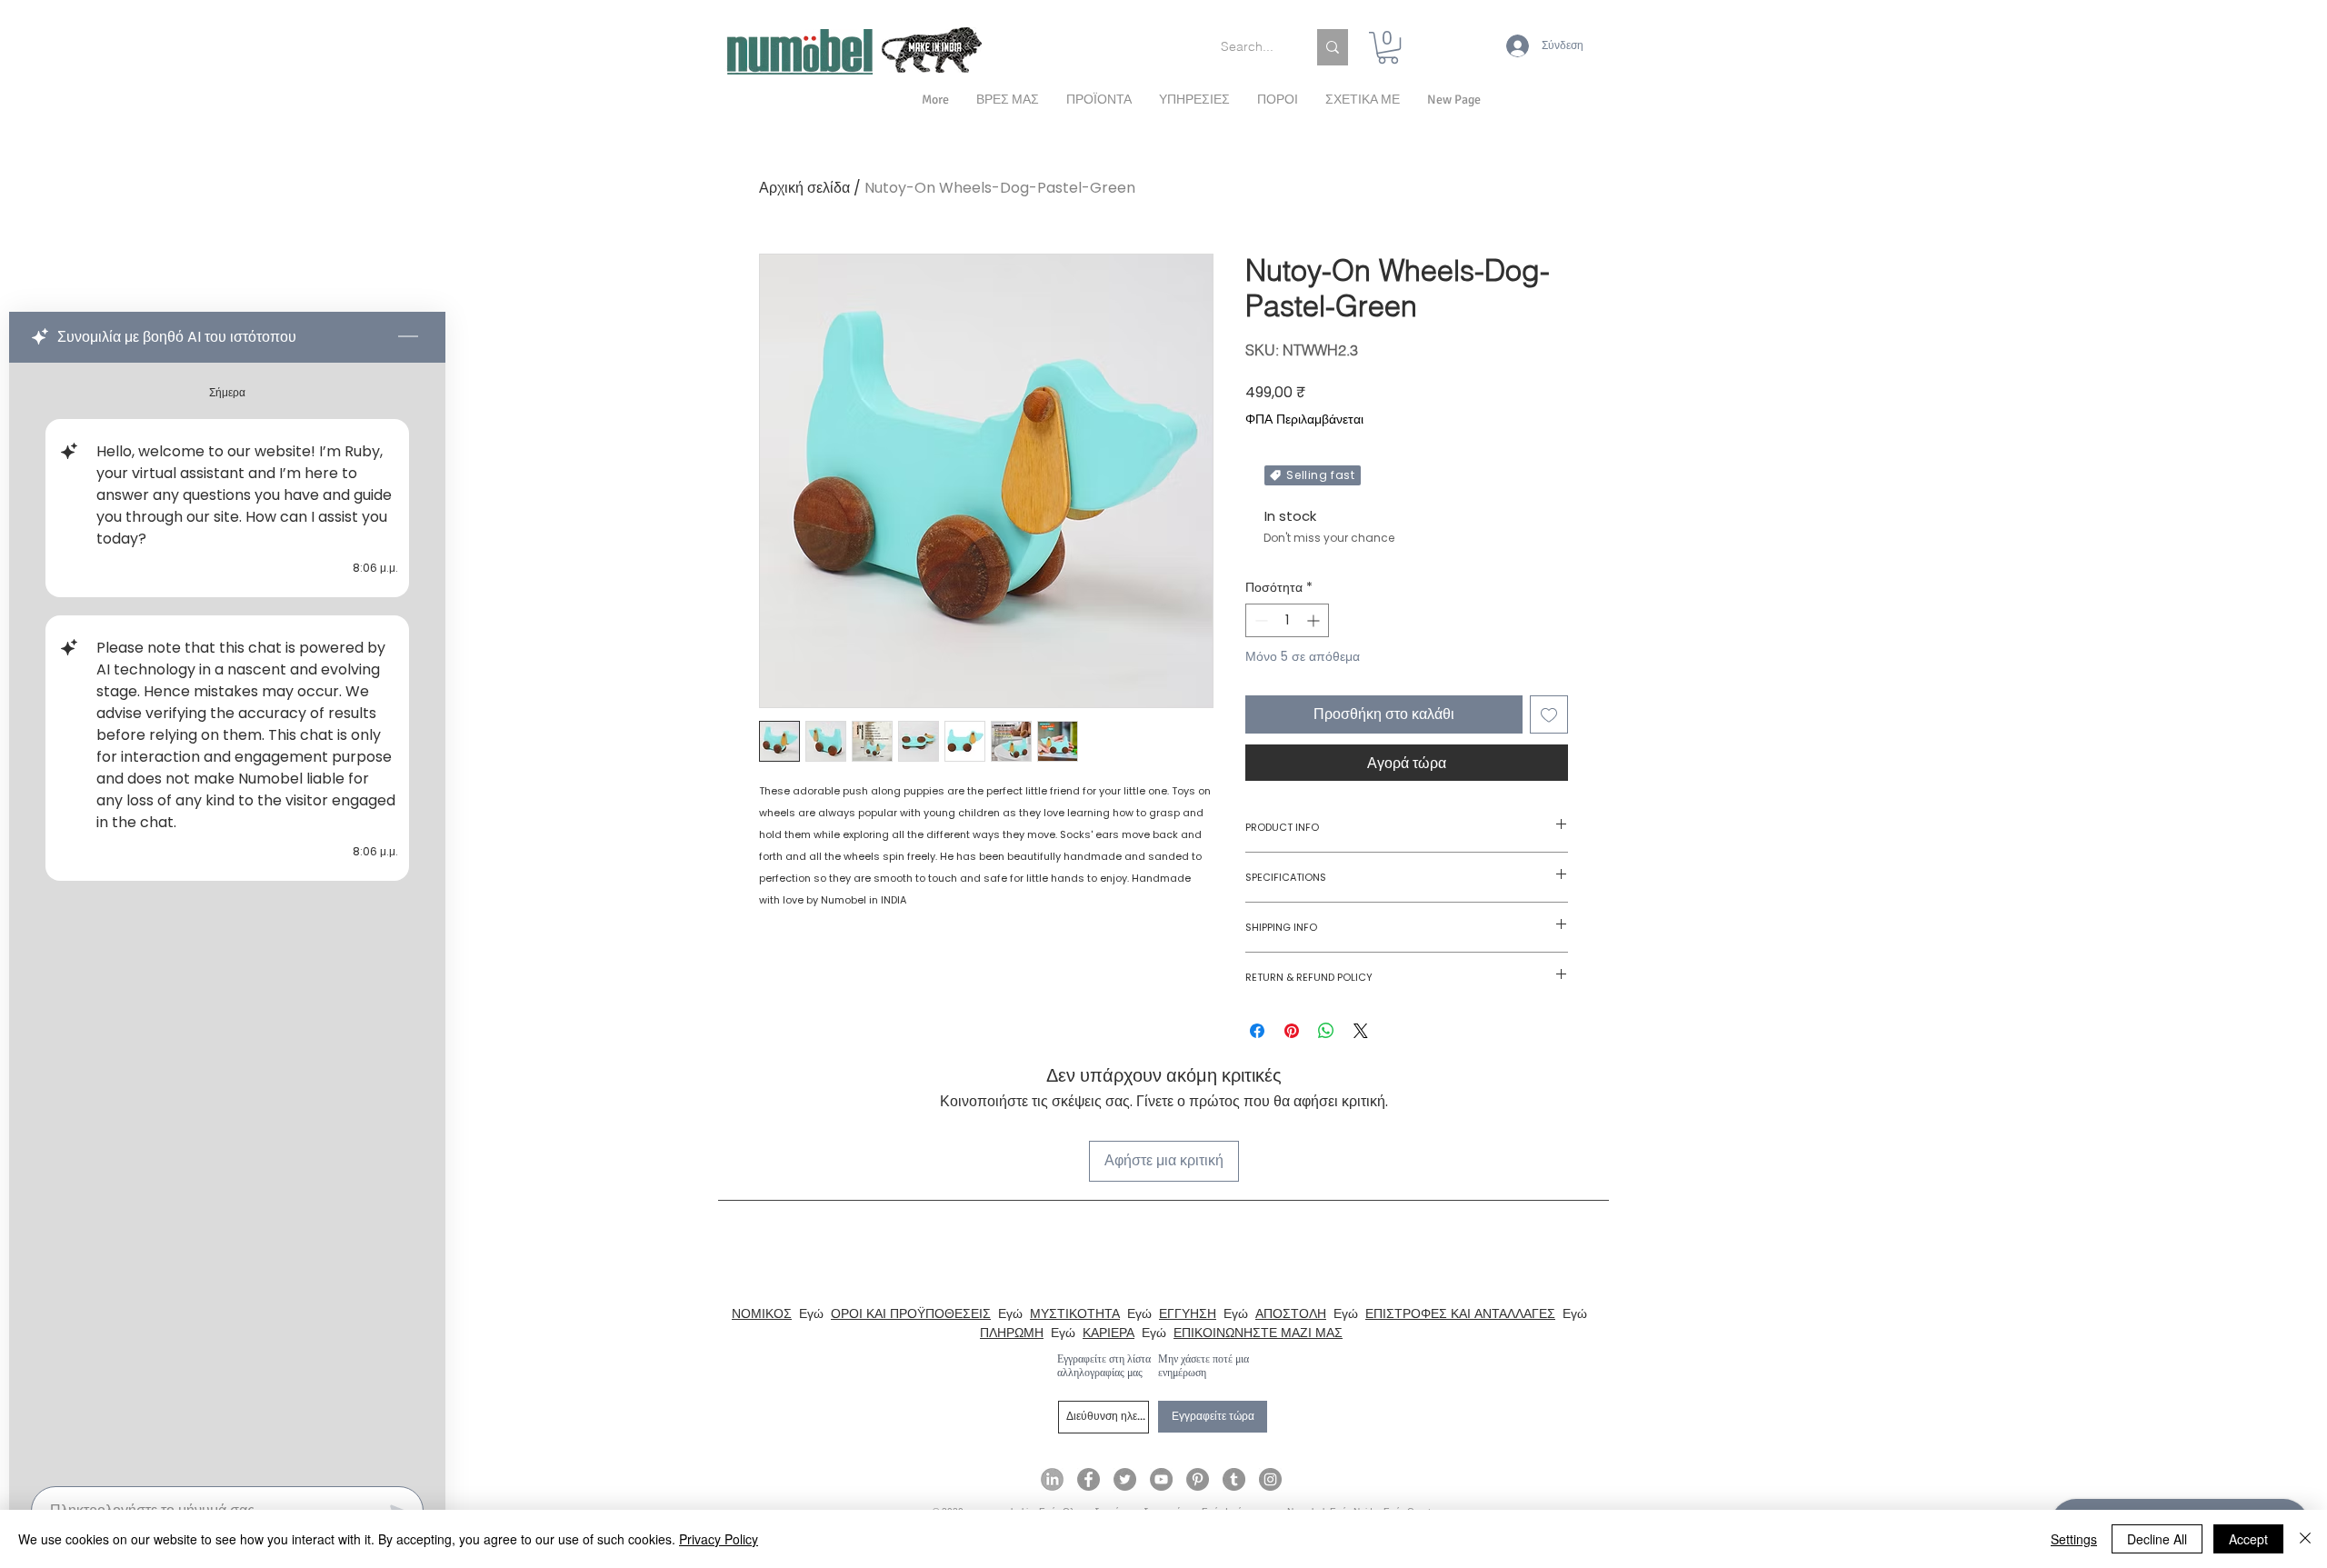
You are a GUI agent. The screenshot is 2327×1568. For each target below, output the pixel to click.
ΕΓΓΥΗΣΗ (1188, 1313)
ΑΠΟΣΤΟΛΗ (1291, 1313)
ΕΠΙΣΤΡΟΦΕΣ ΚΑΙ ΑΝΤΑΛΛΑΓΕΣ (1460, 1313)
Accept (2248, 1539)
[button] (1363, 100)
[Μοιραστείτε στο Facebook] (1257, 1031)
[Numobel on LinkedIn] (1052, 1479)
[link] (1388, 48)
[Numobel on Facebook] (1089, 1479)
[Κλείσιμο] (2305, 1539)
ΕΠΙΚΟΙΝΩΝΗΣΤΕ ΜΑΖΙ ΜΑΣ (1258, 1333)
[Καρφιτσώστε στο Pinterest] (1292, 1031)
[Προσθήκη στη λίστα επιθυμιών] (1549, 714)
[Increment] (1315, 620)
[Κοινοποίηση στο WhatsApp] (1326, 1031)
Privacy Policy (719, 1539)
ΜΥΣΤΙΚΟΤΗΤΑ (1075, 1313)
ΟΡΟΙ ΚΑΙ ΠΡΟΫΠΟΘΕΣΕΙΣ (911, 1313)
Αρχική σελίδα (804, 188)
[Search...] (1333, 47)
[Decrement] (1259, 620)
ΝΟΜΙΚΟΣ (762, 1313)
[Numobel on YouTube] (1161, 1479)
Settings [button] (2074, 1539)
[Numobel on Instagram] (1270, 1479)
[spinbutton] (1287, 620)
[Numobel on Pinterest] (1198, 1479)
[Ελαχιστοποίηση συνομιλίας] (408, 337)
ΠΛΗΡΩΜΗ (1012, 1333)
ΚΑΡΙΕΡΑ (1109, 1333)
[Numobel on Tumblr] (1234, 1479)
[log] (227, 919)
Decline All (2157, 1539)
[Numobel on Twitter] (1125, 1479)
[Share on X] (1361, 1031)
